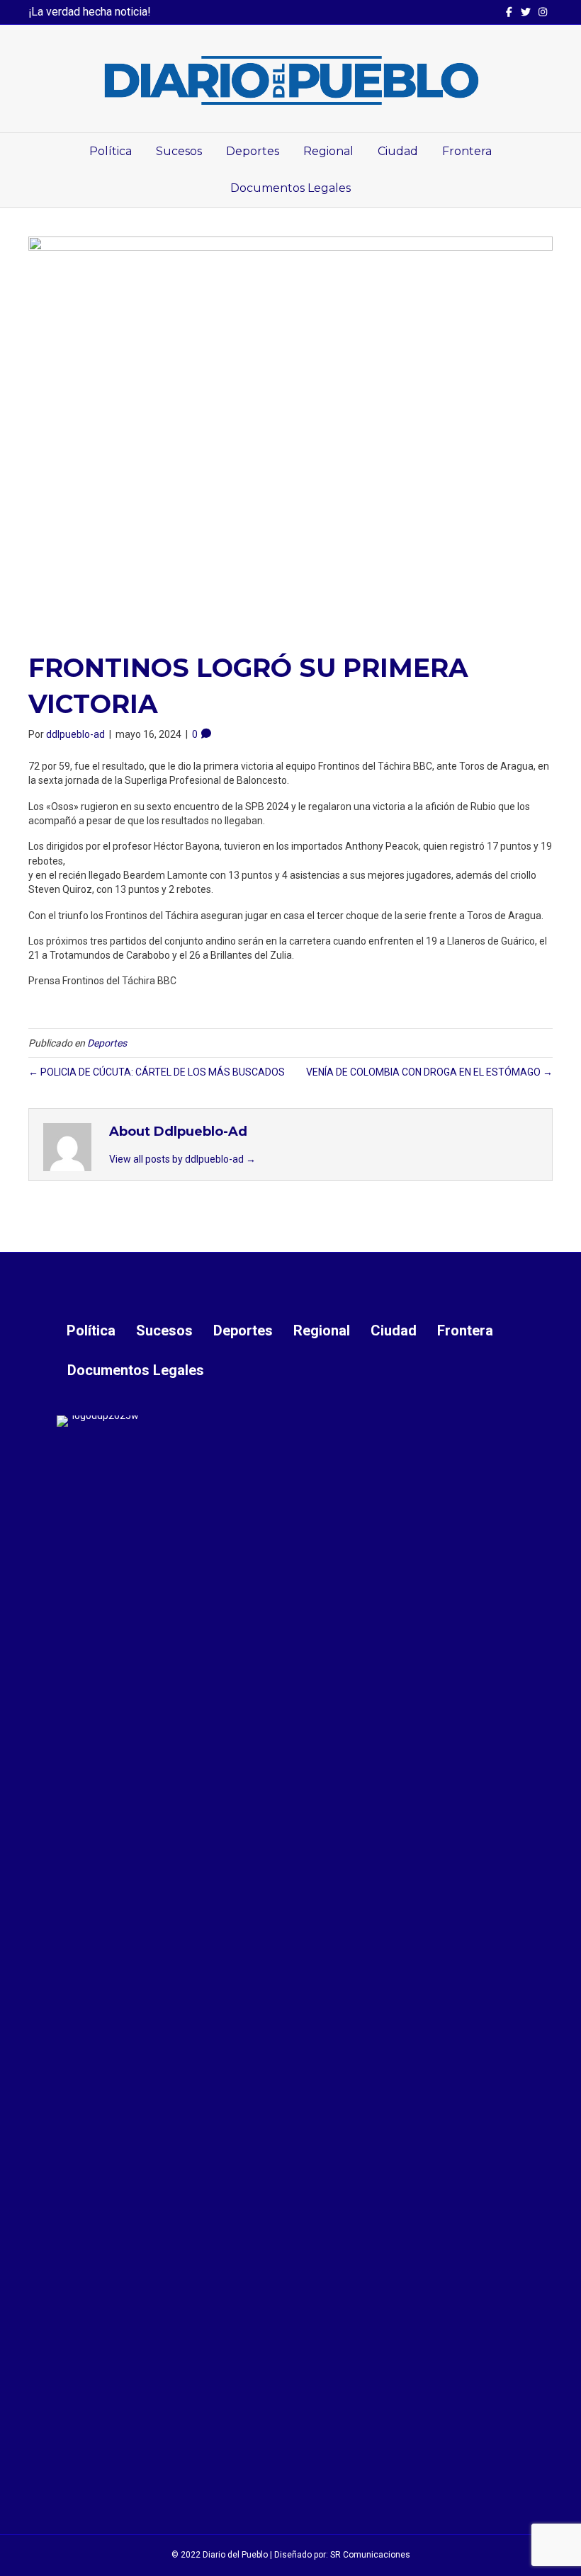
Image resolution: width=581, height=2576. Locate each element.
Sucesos (179, 151)
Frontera (467, 151)
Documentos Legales (290, 188)
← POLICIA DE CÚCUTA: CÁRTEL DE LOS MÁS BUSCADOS (157, 1072)
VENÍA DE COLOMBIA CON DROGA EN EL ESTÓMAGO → (429, 1072)
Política (111, 151)
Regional (328, 151)
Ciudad (398, 151)
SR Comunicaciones (370, 2555)
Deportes (253, 151)
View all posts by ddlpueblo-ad (182, 1159)
